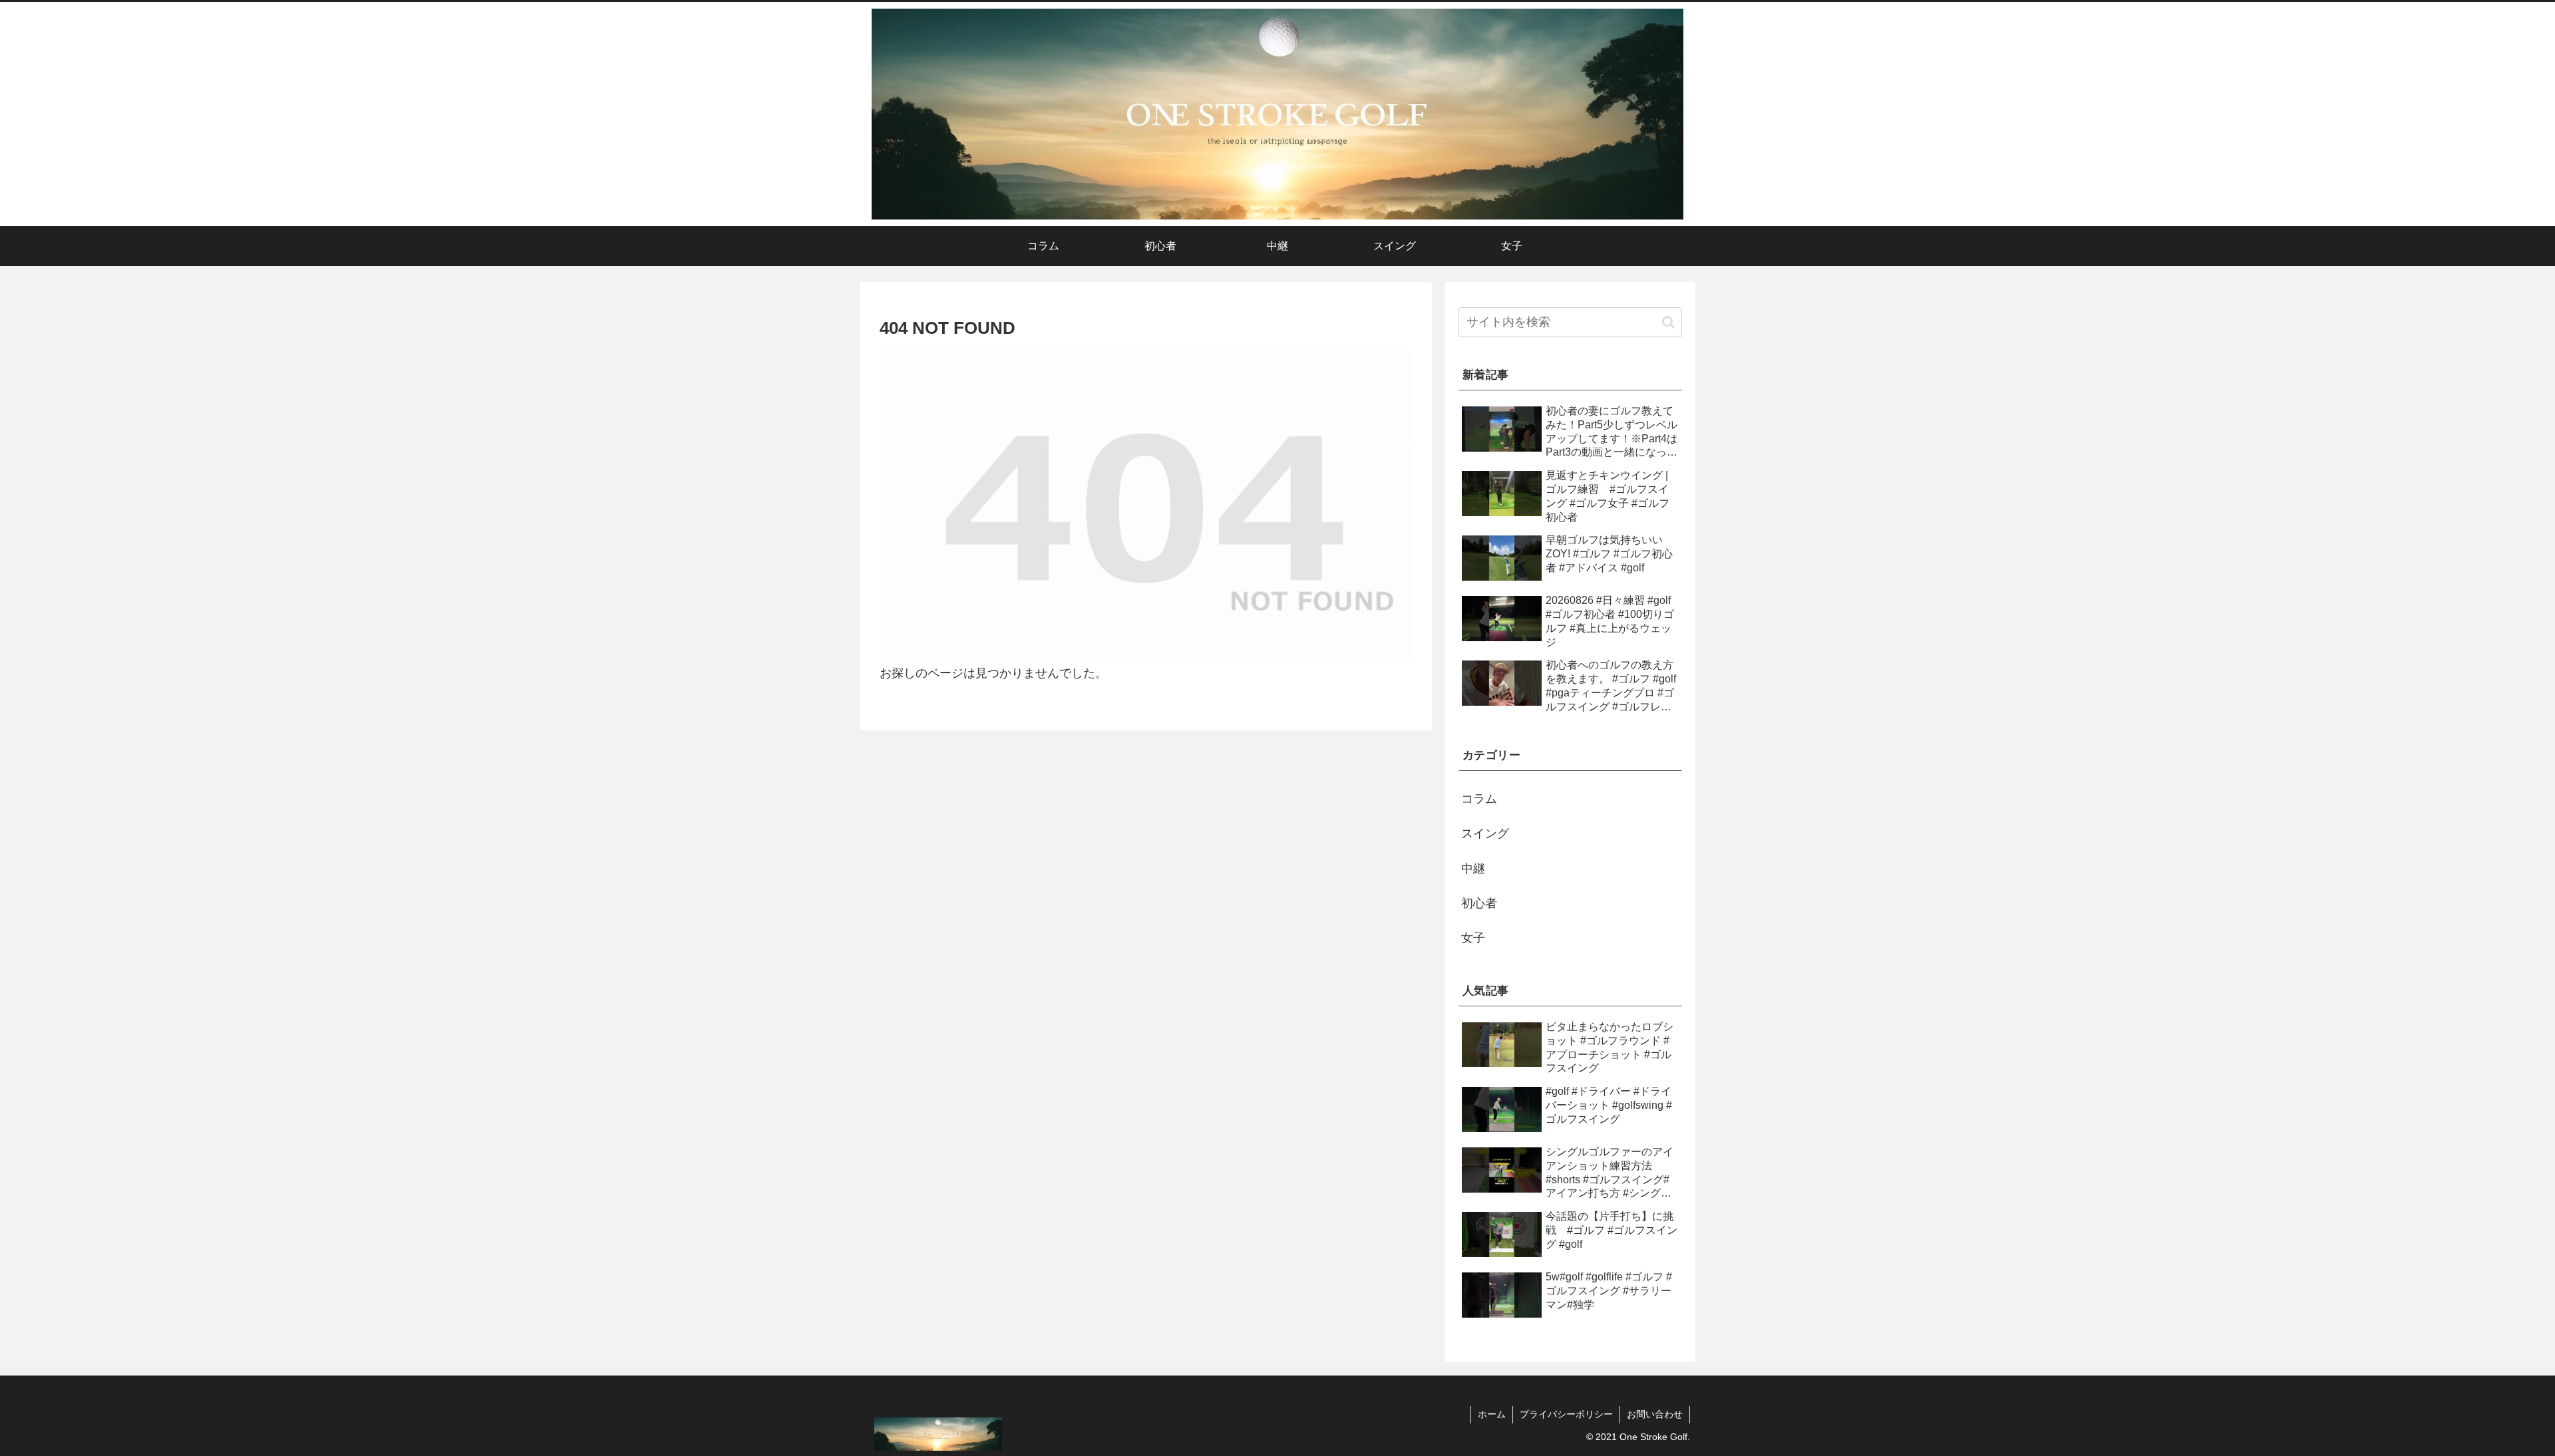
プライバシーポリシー (1566, 1414)
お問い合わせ (1655, 1414)
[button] (1668, 322)
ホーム (1492, 1414)
